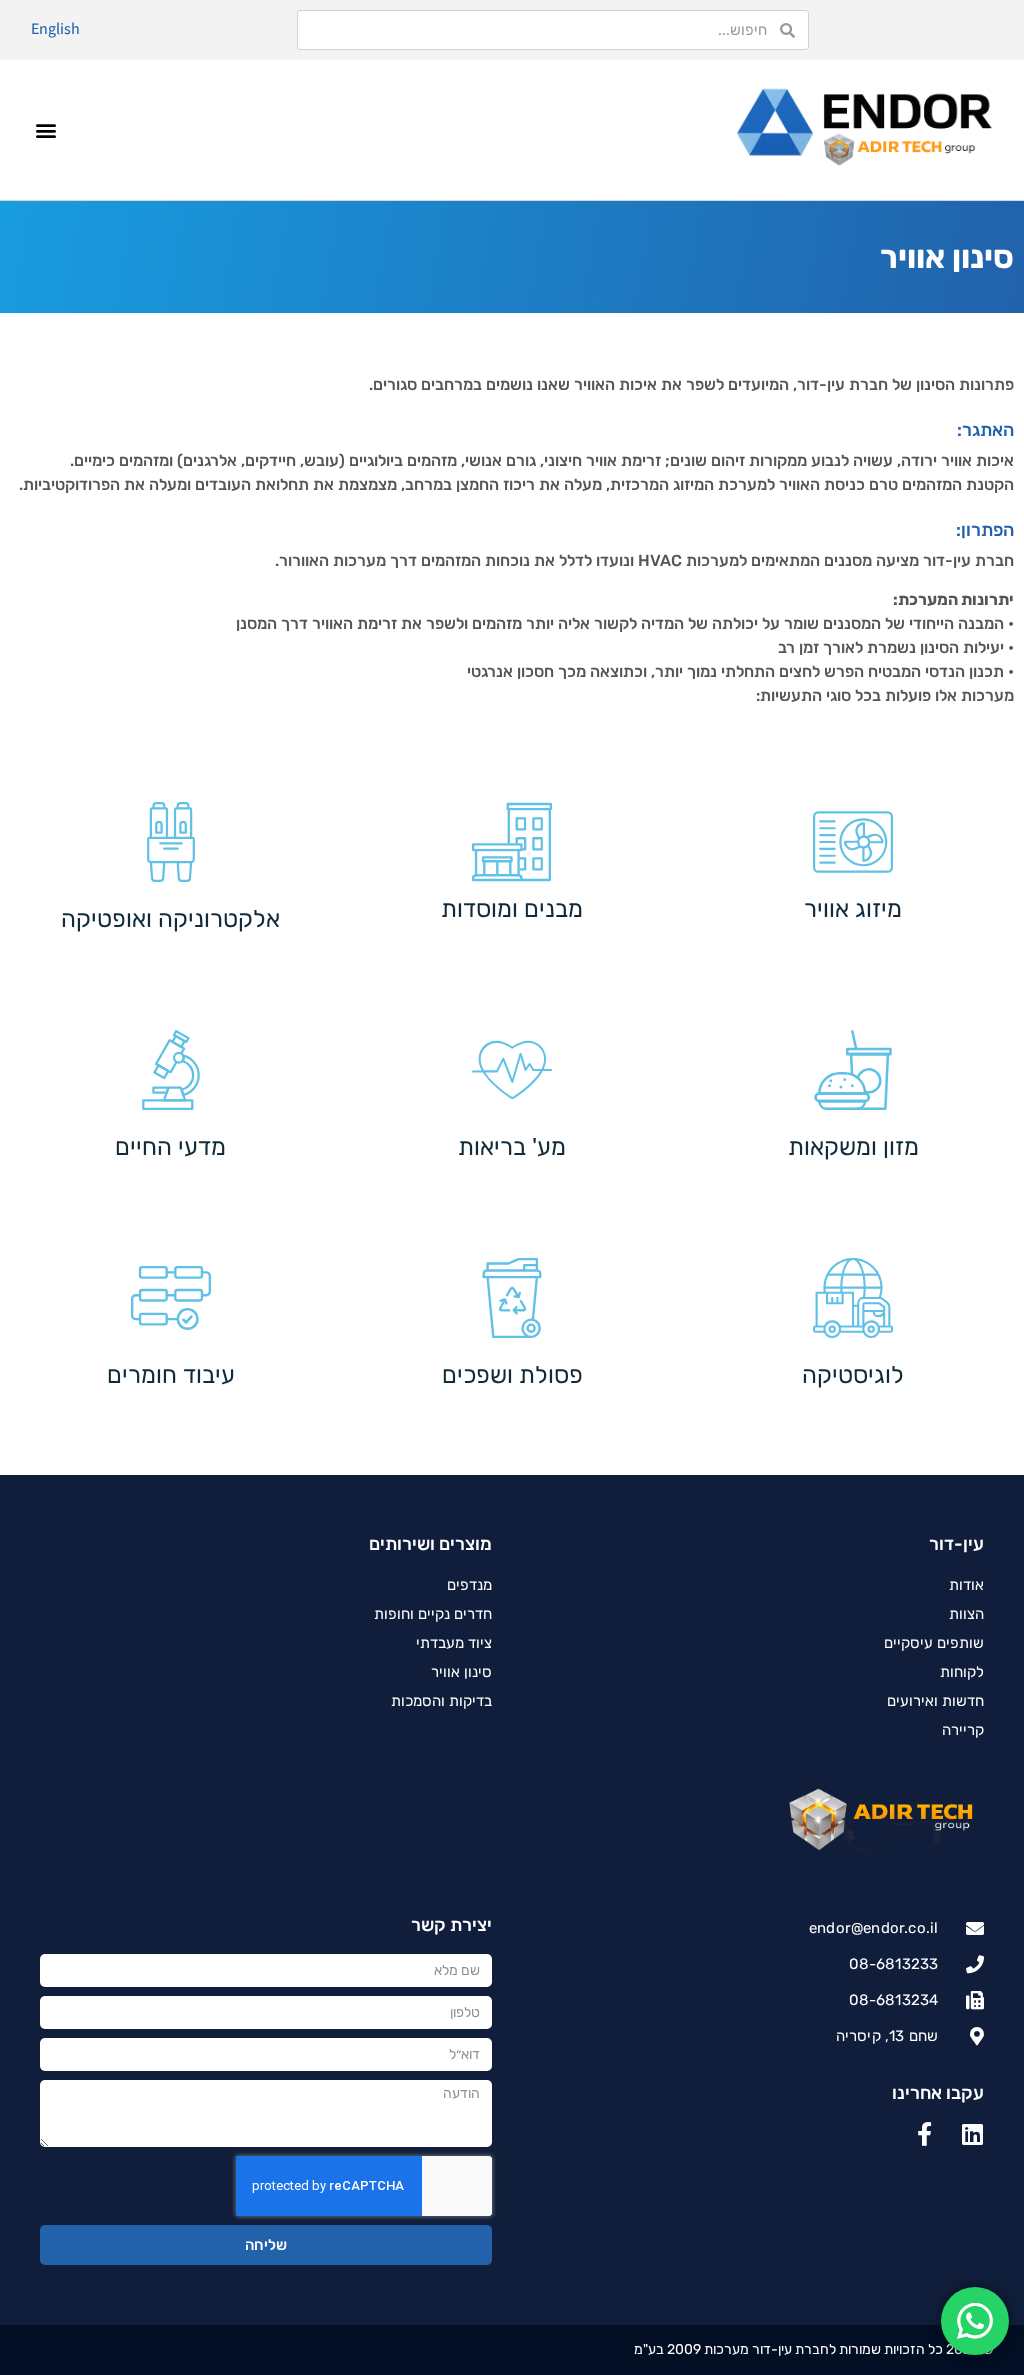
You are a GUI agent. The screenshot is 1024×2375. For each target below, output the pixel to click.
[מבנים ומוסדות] (512, 842)
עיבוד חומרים (171, 1375)
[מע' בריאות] (512, 1070)
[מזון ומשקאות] (853, 1070)
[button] (46, 129)
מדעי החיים (170, 1147)
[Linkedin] (972, 2134)
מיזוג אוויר (853, 909)
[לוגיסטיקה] (853, 1298)
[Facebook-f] (924, 2134)
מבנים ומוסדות (512, 909)
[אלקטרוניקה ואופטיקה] (171, 842)
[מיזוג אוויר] (853, 842)
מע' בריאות (512, 1147)
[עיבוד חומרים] (171, 1298)
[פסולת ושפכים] (512, 1298)
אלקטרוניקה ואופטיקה (170, 919)
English (55, 28)
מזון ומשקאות (853, 1147)
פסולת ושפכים (512, 1375)
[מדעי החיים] (171, 1070)
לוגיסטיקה (853, 1375)
